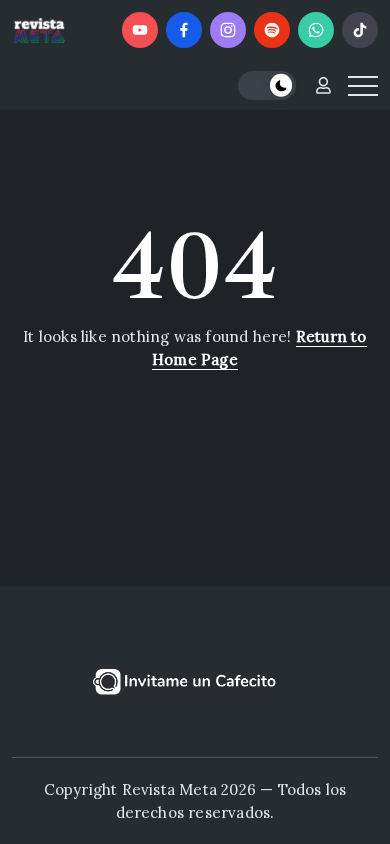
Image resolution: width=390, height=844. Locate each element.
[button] (267, 85)
